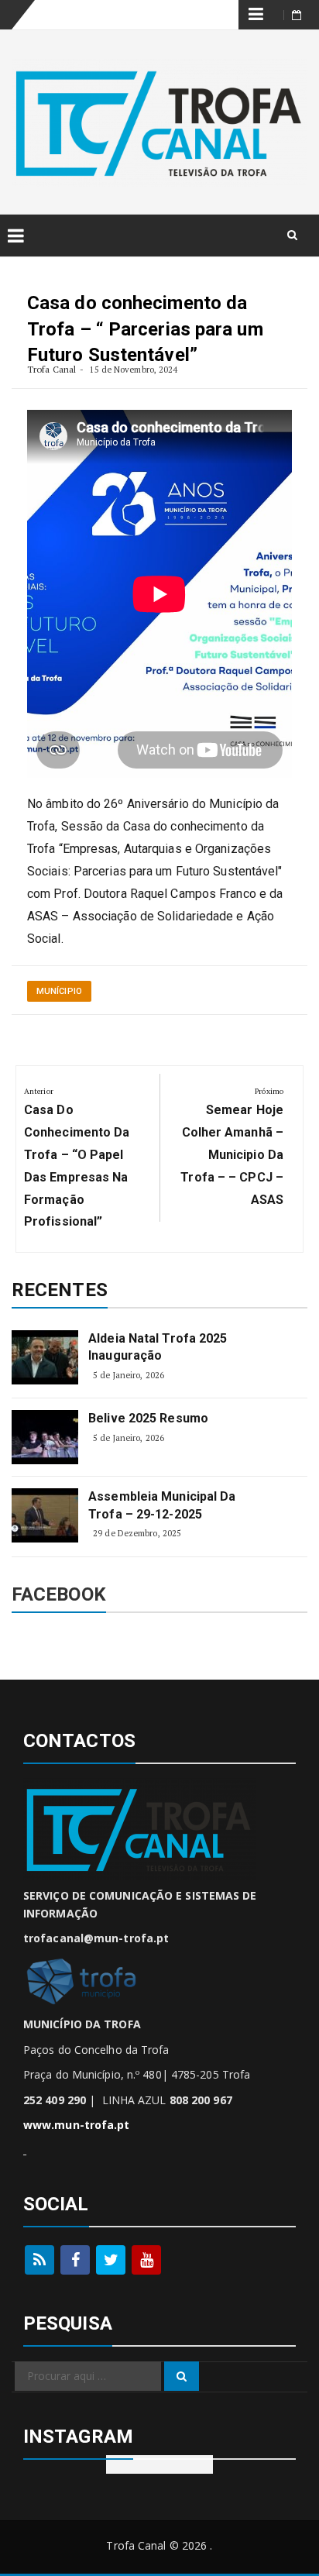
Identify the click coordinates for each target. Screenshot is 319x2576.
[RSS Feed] (39, 2260)
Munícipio (59, 991)
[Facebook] (75, 2260)
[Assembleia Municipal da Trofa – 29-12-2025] (45, 1515)
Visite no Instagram (159, 2464)
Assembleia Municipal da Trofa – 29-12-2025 (162, 1505)
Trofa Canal (51, 369)
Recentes (60, 1290)
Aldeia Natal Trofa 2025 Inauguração (158, 1347)
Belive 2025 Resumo (148, 1418)
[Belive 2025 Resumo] (45, 1437)
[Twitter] (111, 2260)
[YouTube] (146, 2260)
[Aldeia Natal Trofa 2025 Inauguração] (45, 1357)
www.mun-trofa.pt (77, 2125)
